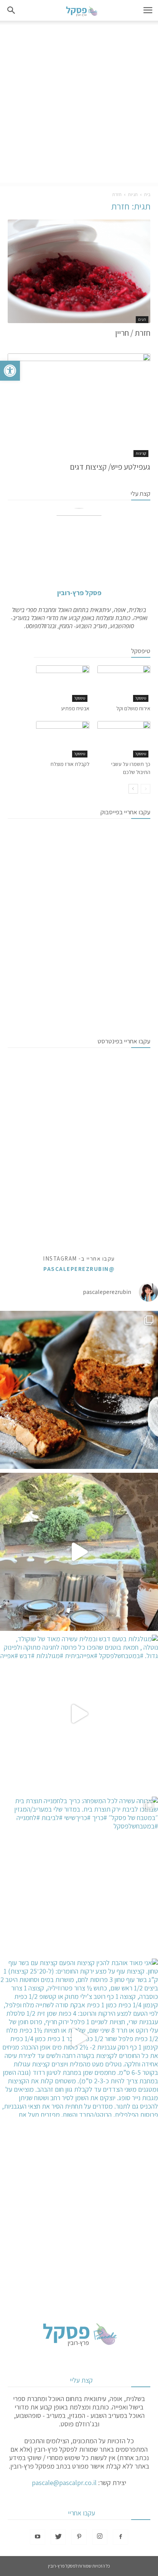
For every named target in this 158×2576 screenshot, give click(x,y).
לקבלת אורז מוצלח (70, 764)
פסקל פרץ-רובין (79, 593)
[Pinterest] (79, 2537)
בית (147, 194)
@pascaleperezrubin (79, 1269)
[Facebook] (120, 2537)
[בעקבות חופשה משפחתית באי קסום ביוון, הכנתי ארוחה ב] (79, 1552)
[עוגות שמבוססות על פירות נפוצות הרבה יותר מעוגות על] (79, 1390)
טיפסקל (141, 698)
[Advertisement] (79, 104)
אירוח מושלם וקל (133, 708)
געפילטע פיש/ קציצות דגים (110, 467)
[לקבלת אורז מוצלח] (63, 739)
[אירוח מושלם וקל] (124, 684)
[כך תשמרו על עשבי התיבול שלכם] (124, 739)
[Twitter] (58, 2537)
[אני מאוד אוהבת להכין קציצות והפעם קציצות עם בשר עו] (79, 2038)
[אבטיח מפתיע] (63, 684)
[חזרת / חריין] (79, 271)
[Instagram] (100, 2537)
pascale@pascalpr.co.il (64, 2483)
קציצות (141, 453)
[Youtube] (38, 2537)
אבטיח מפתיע (75, 708)
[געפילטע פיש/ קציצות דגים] (79, 405)
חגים (142, 319)
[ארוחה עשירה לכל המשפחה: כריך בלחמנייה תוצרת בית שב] (79, 1876)
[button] (10, 371)
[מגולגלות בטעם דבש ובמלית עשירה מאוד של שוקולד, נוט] (79, 1714)
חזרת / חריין (133, 333)
